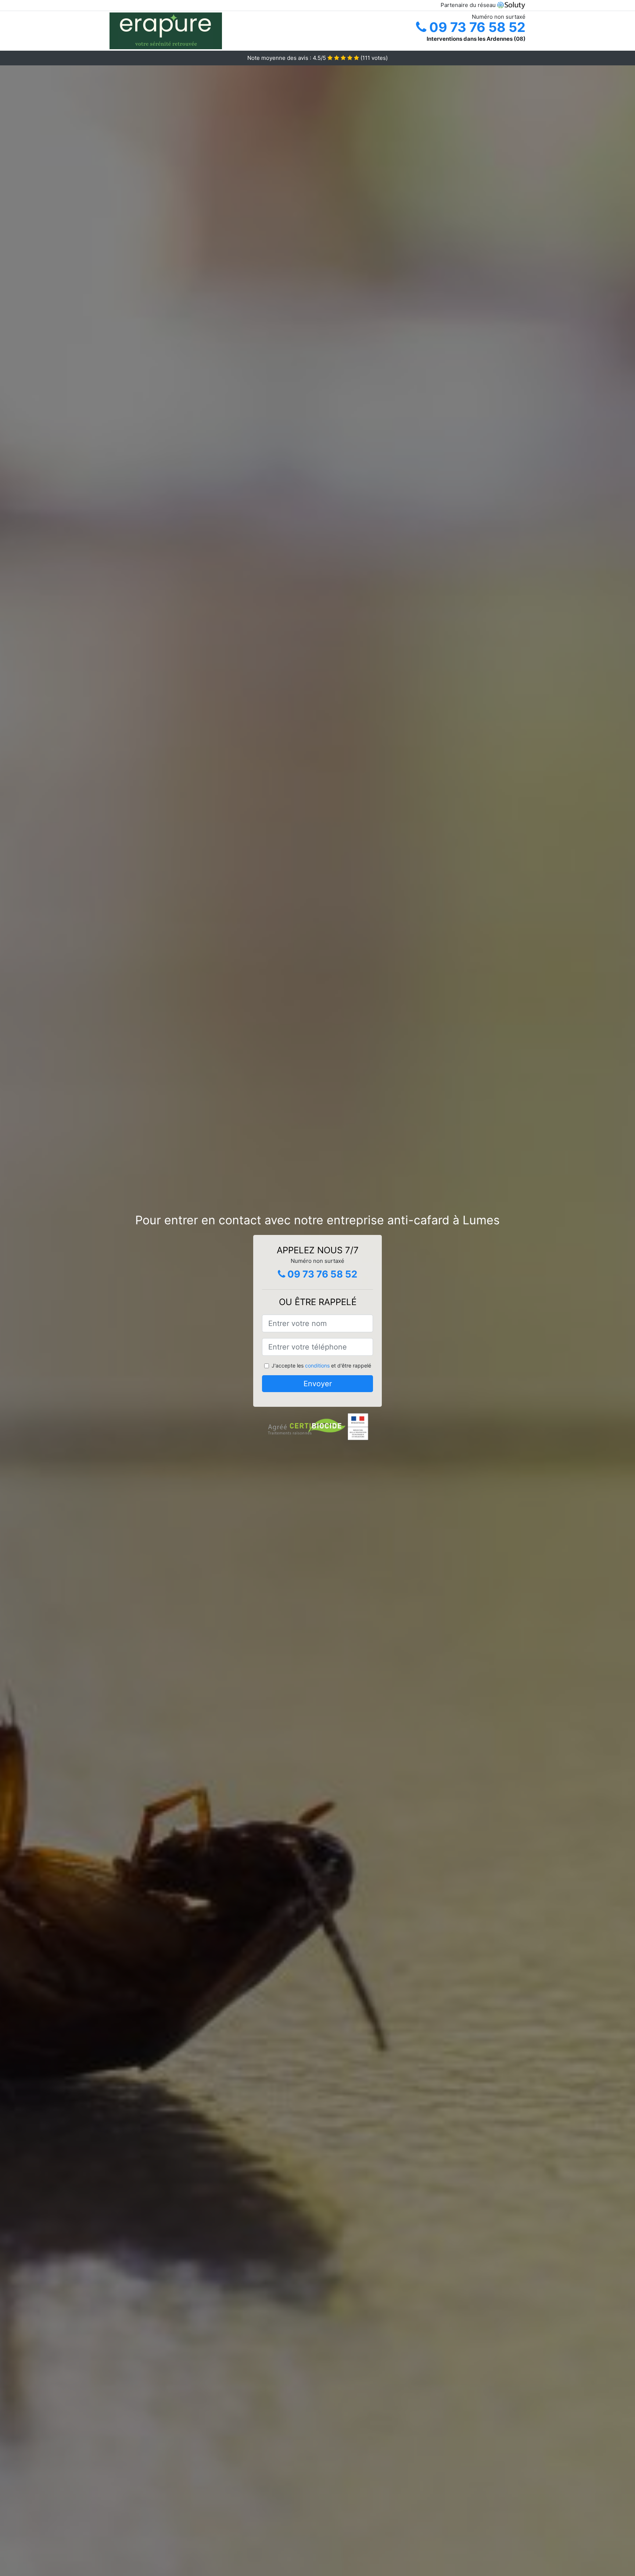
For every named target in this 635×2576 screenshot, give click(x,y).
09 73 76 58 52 (476, 27)
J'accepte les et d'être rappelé (321, 1365)
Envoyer (318, 1384)
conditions (317, 1365)
